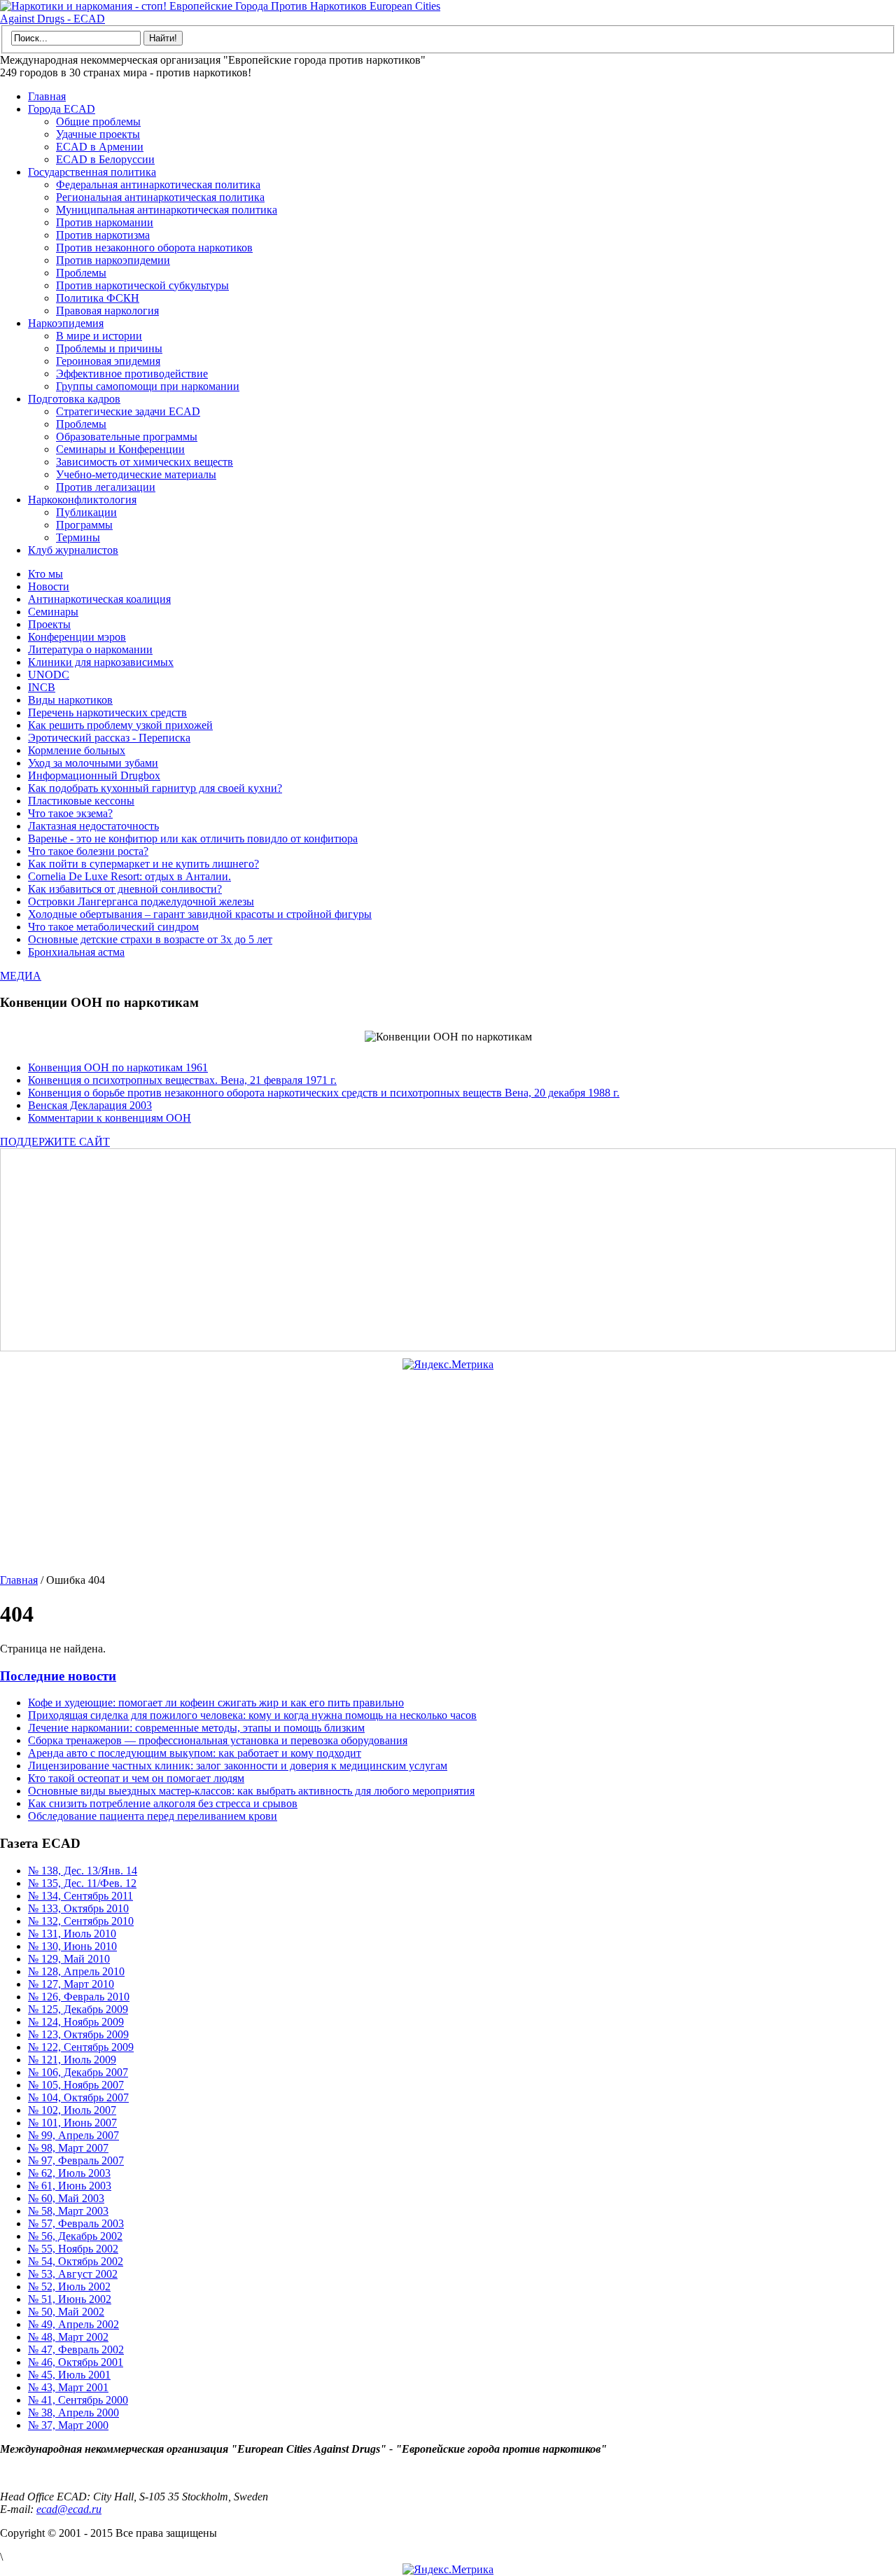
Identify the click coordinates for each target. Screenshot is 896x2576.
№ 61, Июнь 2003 (70, 2186)
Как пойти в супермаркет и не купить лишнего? (143, 864)
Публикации (86, 512)
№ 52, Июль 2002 (69, 2286)
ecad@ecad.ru (69, 2509)
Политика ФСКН (98, 298)
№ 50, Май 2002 (66, 2312)
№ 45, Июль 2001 (69, 2375)
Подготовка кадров (74, 399)
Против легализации (106, 487)
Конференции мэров (77, 637)
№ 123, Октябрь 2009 (78, 2034)
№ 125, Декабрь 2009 (78, 2009)
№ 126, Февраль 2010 (79, 1997)
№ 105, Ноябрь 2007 (76, 2085)
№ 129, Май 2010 (69, 1959)
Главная (47, 96)
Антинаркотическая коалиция (99, 599)
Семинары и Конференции (120, 449)
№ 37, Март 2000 (68, 2425)
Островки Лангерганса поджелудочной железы (141, 901)
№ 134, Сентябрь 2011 (80, 1896)
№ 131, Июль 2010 (72, 1934)
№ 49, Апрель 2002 (73, 2324)
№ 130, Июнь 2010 (72, 1946)
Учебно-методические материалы (136, 474)
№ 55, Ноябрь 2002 (73, 2249)
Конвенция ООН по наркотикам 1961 (118, 1067)
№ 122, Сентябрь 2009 (81, 2047)
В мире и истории (99, 336)
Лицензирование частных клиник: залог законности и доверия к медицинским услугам (238, 1766)
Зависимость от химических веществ (145, 462)
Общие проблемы (98, 121)
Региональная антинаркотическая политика (160, 197)
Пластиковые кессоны (81, 801)
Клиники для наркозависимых (101, 662)
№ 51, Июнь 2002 (70, 2299)
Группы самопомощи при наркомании (148, 386)
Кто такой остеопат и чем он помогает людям (136, 1778)
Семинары (53, 612)
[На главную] (224, 19)
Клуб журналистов (73, 550)
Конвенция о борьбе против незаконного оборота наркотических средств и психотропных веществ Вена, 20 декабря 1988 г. (324, 1093)
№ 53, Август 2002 (73, 2274)
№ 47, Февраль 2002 (76, 2349)
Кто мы (45, 574)
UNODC (49, 675)
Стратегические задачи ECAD (128, 411)
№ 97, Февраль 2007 (76, 2160)
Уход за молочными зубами (93, 763)
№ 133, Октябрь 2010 (78, 1908)
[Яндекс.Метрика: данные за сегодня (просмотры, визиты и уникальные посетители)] (448, 1365)
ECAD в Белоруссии (105, 159)
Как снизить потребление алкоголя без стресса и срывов (163, 1803)
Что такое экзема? (70, 813)
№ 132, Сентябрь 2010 (81, 1921)
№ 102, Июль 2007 (72, 2110)
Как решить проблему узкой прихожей (120, 725)
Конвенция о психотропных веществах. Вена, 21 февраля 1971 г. (182, 1080)
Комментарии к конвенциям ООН (110, 1118)
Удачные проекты (98, 134)
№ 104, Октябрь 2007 (78, 2097)
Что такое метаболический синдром (113, 927)
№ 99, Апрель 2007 (73, 2135)
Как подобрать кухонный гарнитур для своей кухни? (155, 788)
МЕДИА (21, 976)
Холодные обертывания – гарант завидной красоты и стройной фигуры (200, 914)
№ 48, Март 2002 (68, 2337)
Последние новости (58, 1676)
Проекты (49, 624)
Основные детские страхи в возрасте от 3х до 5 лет (150, 939)
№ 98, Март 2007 (68, 2148)
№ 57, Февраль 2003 (76, 2223)
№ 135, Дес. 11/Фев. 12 (82, 1883)
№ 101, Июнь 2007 (72, 2123)
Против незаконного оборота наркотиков (154, 248)
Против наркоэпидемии (113, 260)
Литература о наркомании (90, 649)
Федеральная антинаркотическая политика (158, 185)
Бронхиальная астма (76, 952)
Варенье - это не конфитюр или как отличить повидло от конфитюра (193, 838)
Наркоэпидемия (66, 323)
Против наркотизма (103, 235)
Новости (49, 586)
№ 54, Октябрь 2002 (76, 2261)
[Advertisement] (423, 1250)
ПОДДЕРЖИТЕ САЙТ (55, 1142)
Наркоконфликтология (82, 500)
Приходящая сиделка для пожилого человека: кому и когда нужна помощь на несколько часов (252, 1715)
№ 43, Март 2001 (68, 2387)
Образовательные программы (127, 437)
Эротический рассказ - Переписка (109, 738)
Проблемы (81, 273)
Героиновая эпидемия (108, 361)
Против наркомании (105, 222)
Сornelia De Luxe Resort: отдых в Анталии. (129, 876)
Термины (78, 537)
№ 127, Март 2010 (71, 1984)
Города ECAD (62, 109)
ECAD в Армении (100, 147)
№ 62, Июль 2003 (69, 2173)
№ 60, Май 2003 (66, 2198)
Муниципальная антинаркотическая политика (167, 210)
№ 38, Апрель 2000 (73, 2413)
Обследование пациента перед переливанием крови (153, 1816)
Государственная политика (92, 172)
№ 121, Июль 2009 (72, 2060)
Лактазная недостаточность (93, 826)
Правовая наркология (107, 311)
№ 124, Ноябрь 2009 (76, 2022)
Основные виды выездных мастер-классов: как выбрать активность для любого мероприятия (251, 1791)
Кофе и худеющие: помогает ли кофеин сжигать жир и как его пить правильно (216, 1703)
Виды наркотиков (70, 700)
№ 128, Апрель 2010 (76, 1971)
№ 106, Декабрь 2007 (78, 2072)
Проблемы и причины (109, 348)
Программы (84, 525)
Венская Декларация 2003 (90, 1105)
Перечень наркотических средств (107, 712)
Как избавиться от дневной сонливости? (125, 889)
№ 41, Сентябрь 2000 (78, 2400)
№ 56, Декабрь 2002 (75, 2236)
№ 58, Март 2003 (68, 2211)
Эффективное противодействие (132, 374)
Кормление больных (77, 750)
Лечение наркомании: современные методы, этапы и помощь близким (196, 1728)
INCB (42, 687)
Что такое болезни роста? (88, 851)
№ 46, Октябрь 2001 (76, 2362)
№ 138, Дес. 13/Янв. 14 (83, 1871)
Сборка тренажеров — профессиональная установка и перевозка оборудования (218, 1740)
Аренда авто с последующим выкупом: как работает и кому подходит (195, 1753)
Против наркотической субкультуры (142, 285)
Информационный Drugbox (94, 775)
